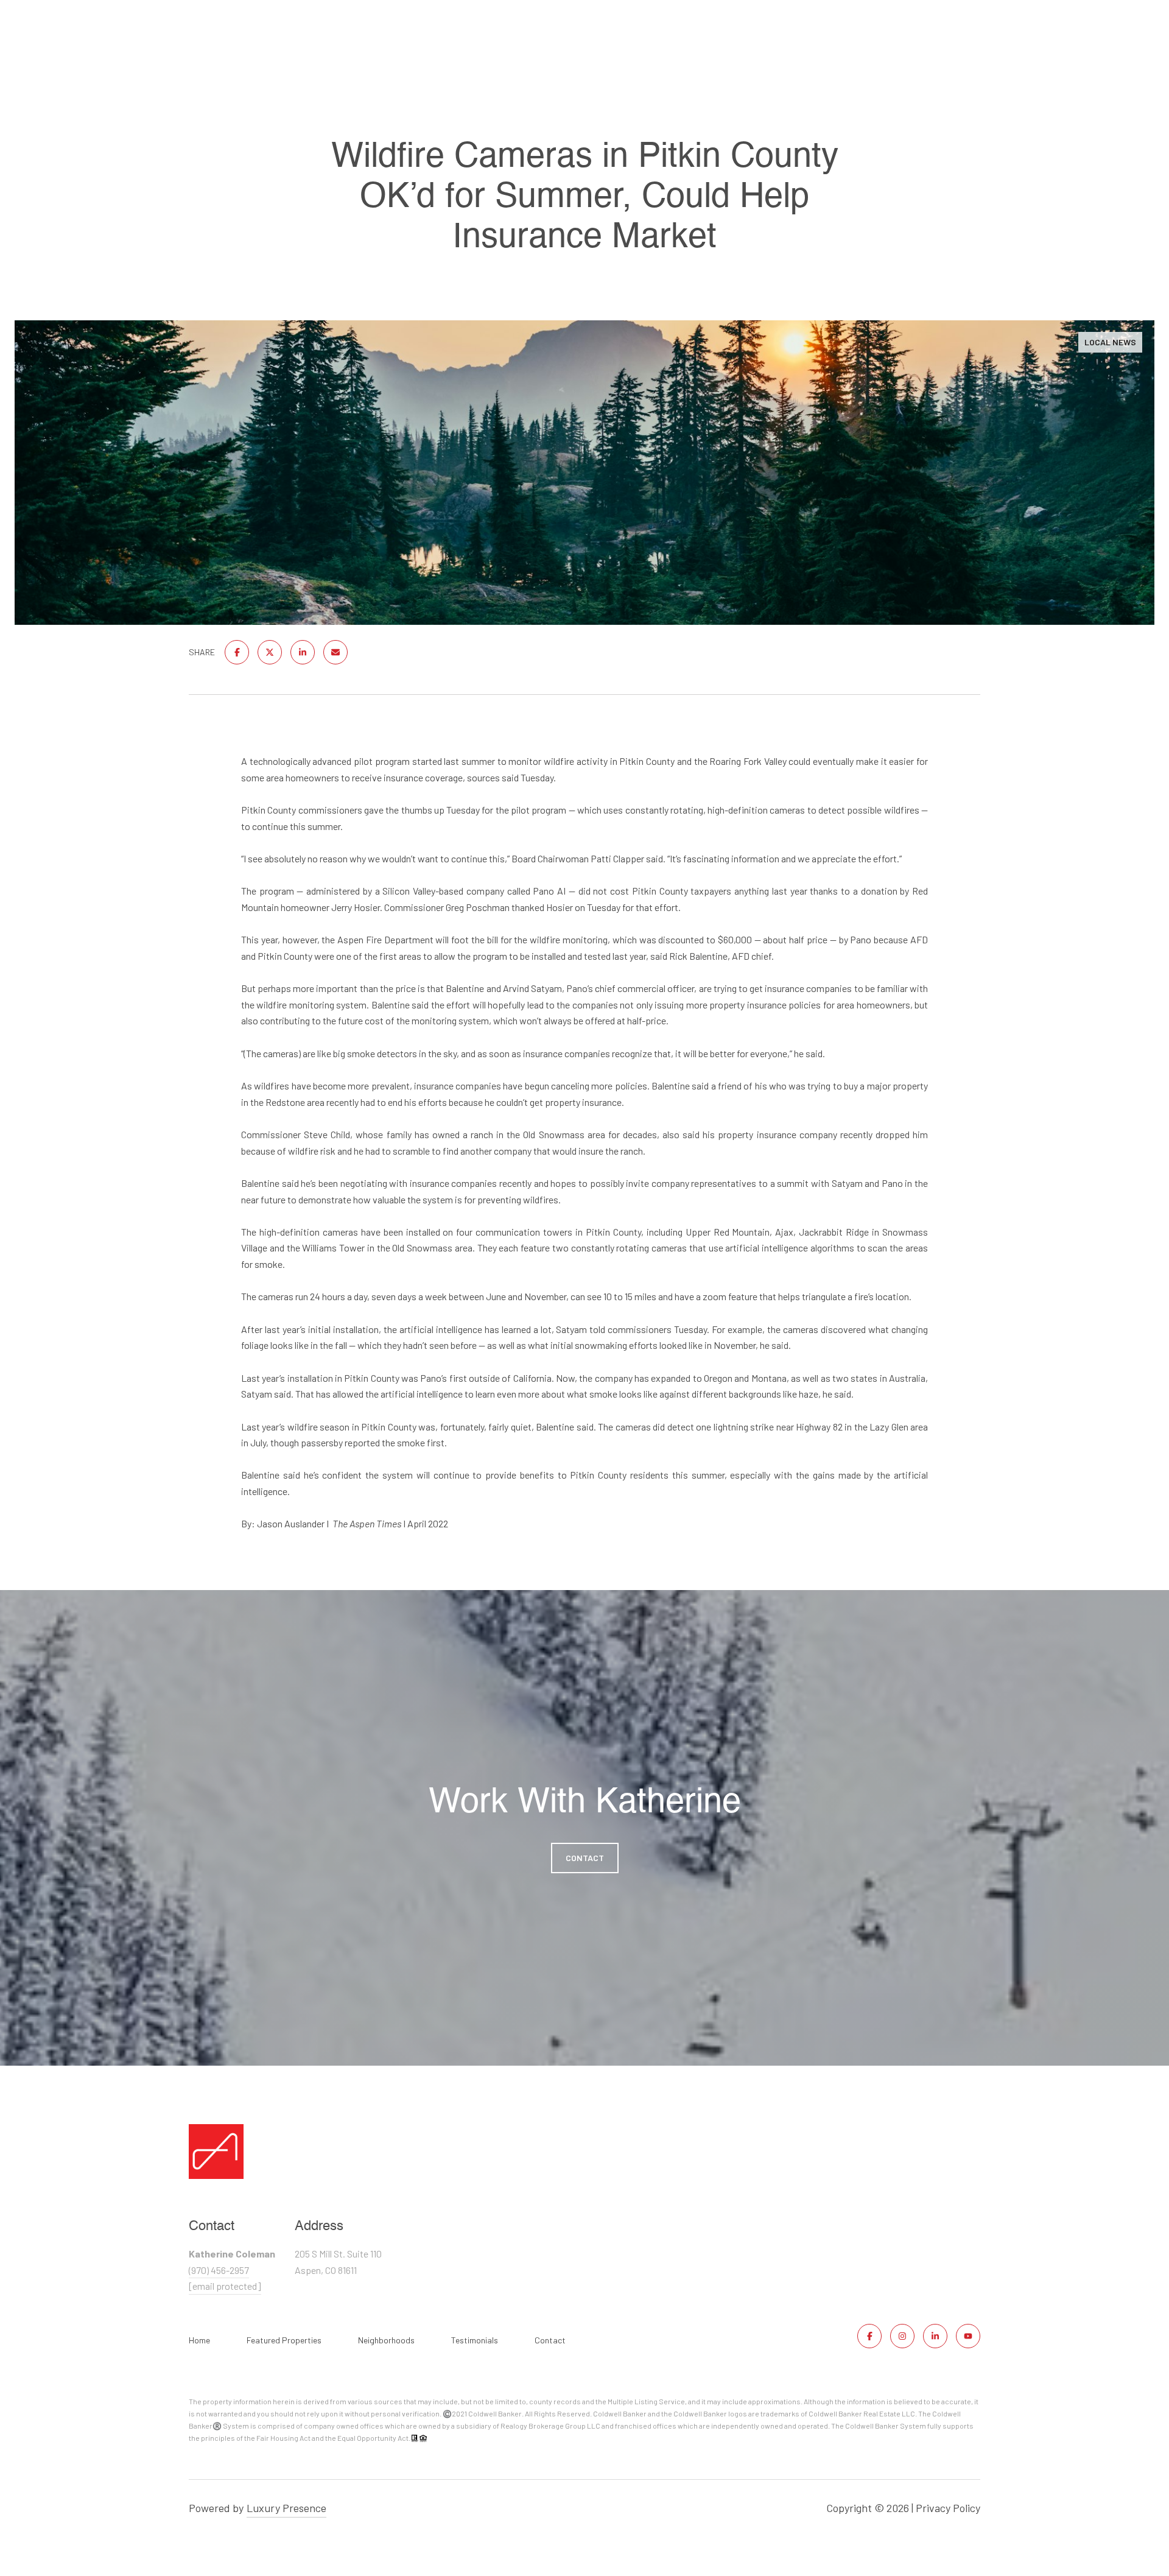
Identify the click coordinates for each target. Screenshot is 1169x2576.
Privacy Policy (948, 2508)
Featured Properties (284, 2340)
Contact (550, 2340)
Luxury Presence (286, 2508)
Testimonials (475, 2340)
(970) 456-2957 (219, 2270)
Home (199, 2340)
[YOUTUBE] (968, 2336)
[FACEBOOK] (869, 2336)
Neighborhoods (386, 2340)
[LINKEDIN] (935, 2336)
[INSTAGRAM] (902, 2336)
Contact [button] (585, 1858)
